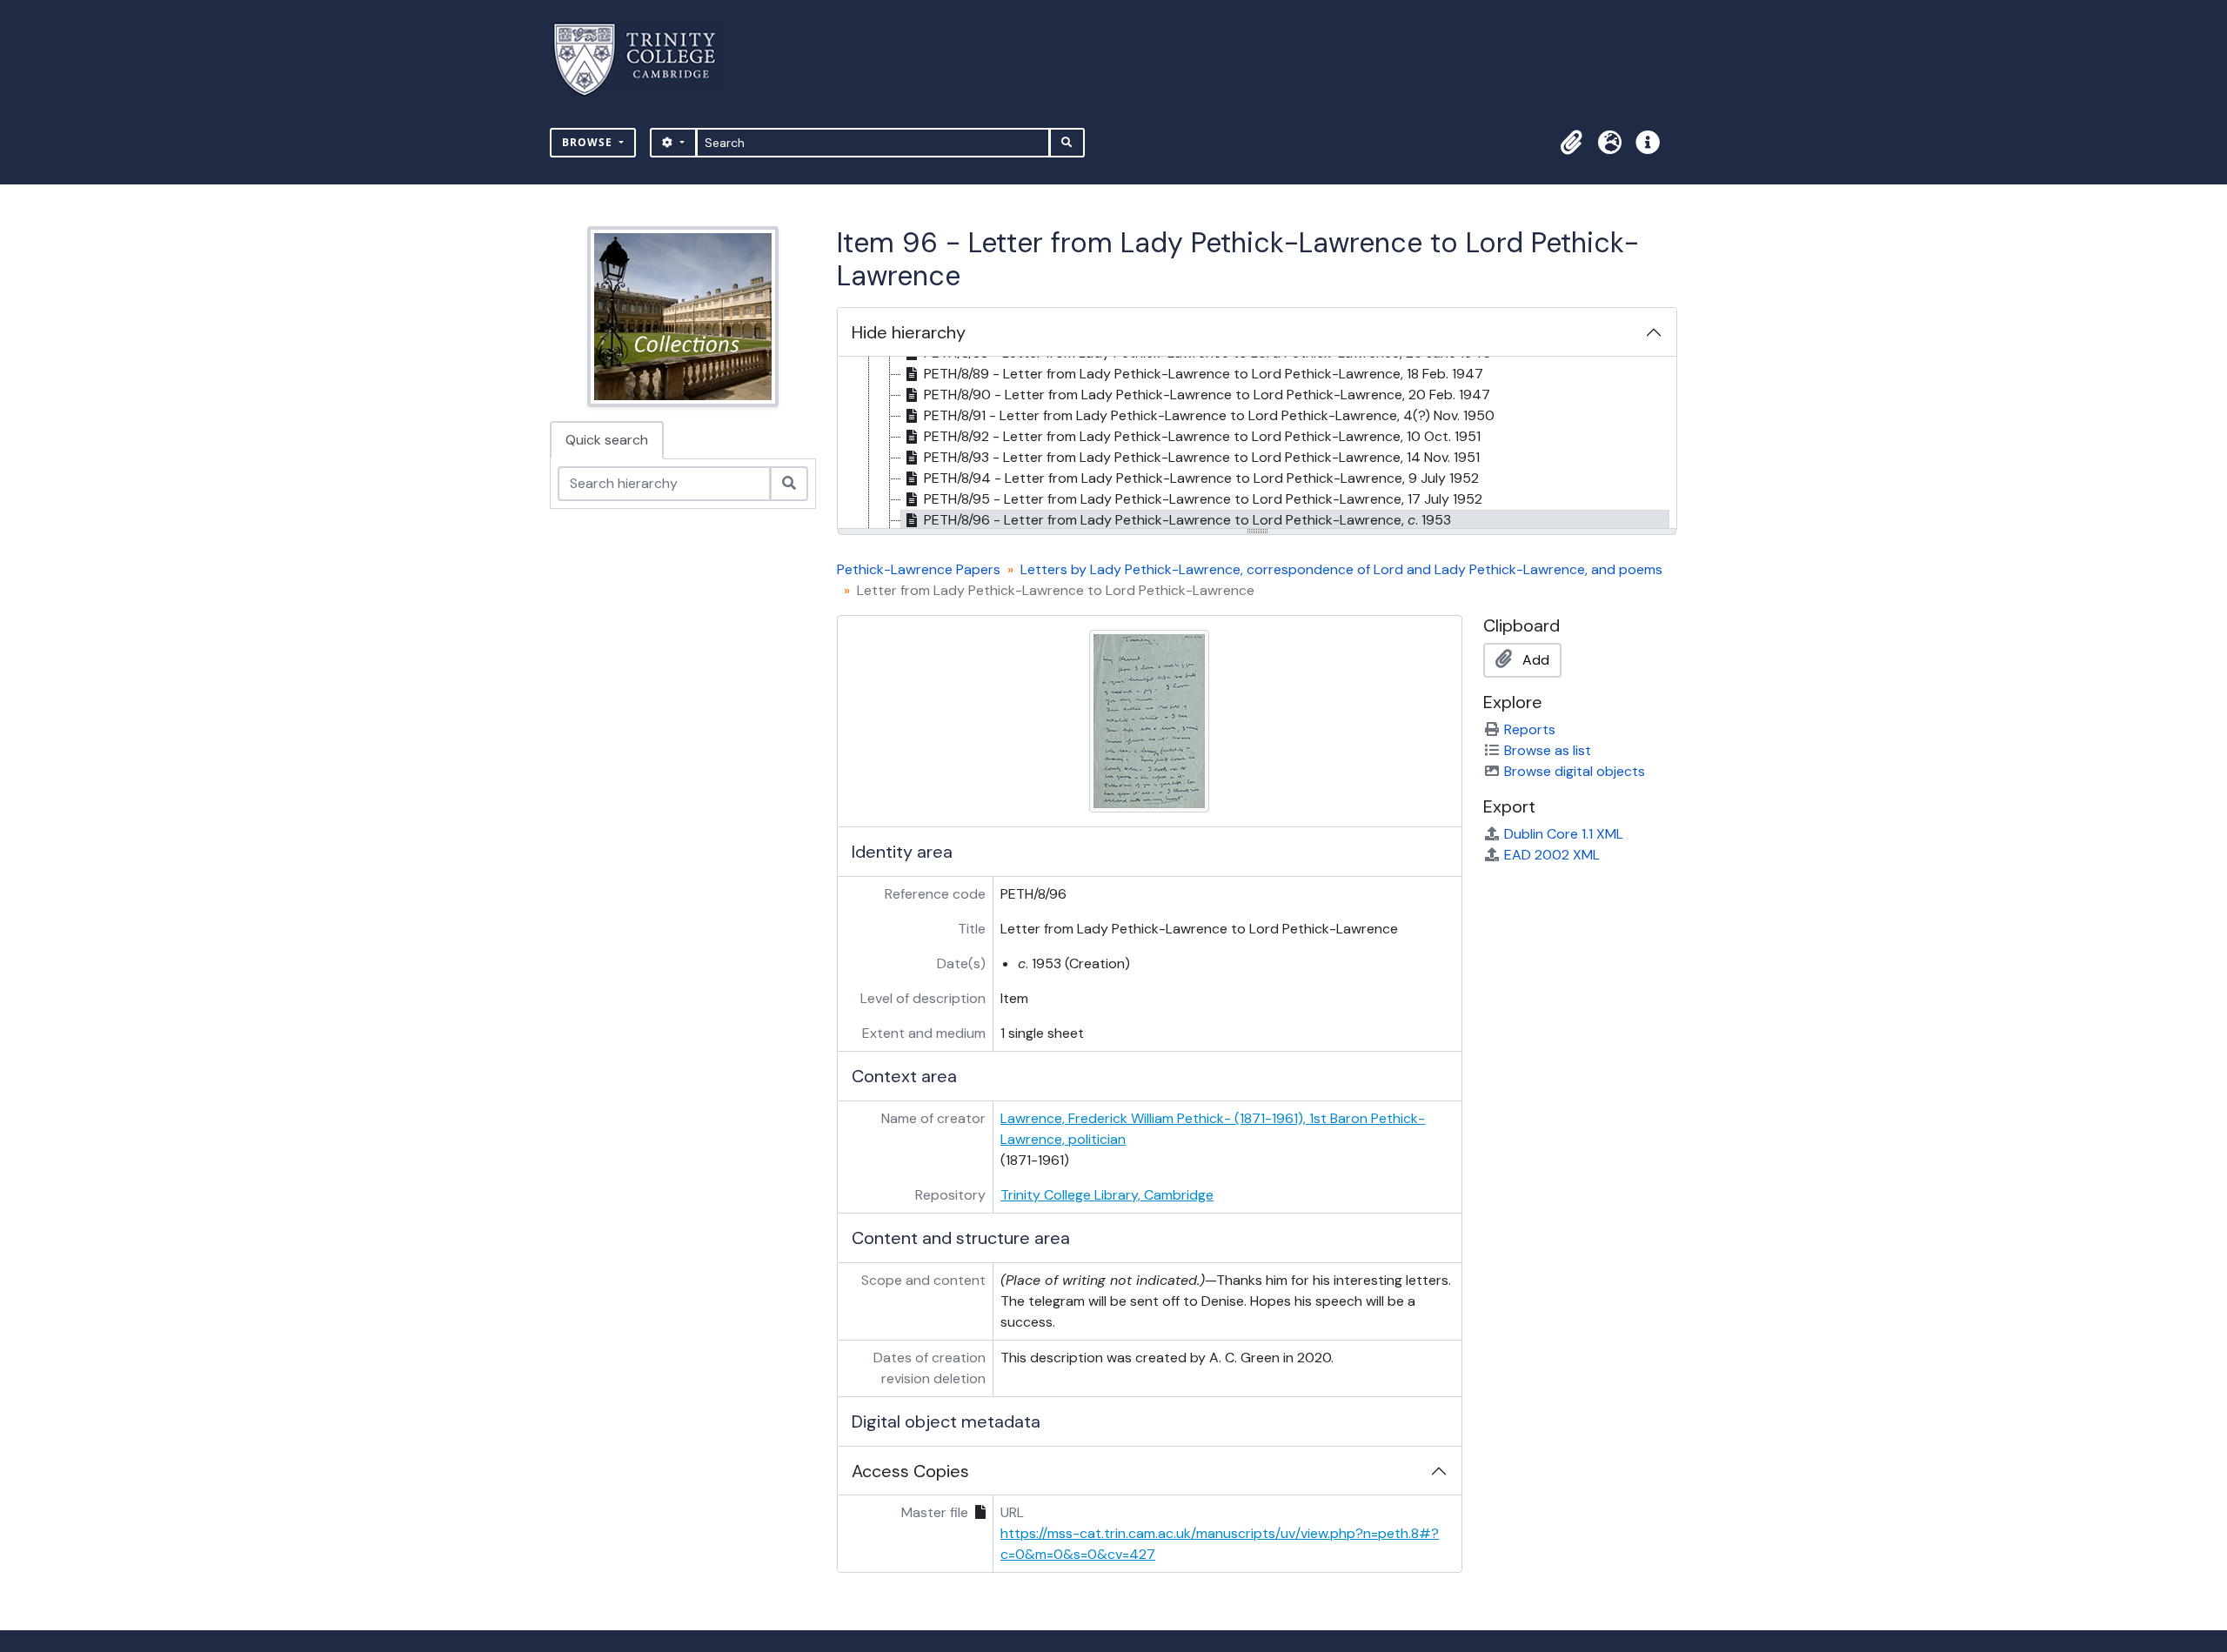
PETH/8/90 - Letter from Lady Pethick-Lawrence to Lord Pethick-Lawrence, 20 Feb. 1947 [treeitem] (1207, 395)
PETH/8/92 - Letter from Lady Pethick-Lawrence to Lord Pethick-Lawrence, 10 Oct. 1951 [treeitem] (1202, 436)
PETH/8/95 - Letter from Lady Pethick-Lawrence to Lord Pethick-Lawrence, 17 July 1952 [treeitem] (1203, 499)
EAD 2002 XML (1552, 855)
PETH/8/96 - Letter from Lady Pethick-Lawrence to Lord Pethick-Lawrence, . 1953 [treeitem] (1187, 520)
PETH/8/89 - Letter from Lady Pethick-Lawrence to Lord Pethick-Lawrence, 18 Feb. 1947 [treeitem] (1204, 374)
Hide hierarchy (909, 332)
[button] (1571, 143)
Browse (589, 142)
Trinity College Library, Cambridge (1107, 1195)
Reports (1530, 729)
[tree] (1257, 444)
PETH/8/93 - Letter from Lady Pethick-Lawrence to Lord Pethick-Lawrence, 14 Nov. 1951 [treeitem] (1202, 457)
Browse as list (1548, 750)
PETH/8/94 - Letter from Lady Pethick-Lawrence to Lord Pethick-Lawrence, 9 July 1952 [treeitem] (1201, 478)
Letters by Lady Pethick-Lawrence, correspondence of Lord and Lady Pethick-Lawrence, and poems (1341, 569)
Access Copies (910, 1471)
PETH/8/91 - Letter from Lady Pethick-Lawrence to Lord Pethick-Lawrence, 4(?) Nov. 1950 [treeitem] (1209, 415)
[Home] (645, 60)
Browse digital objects (1575, 771)
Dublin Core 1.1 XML (1564, 834)
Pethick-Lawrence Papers (919, 569)
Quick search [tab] (607, 440)
